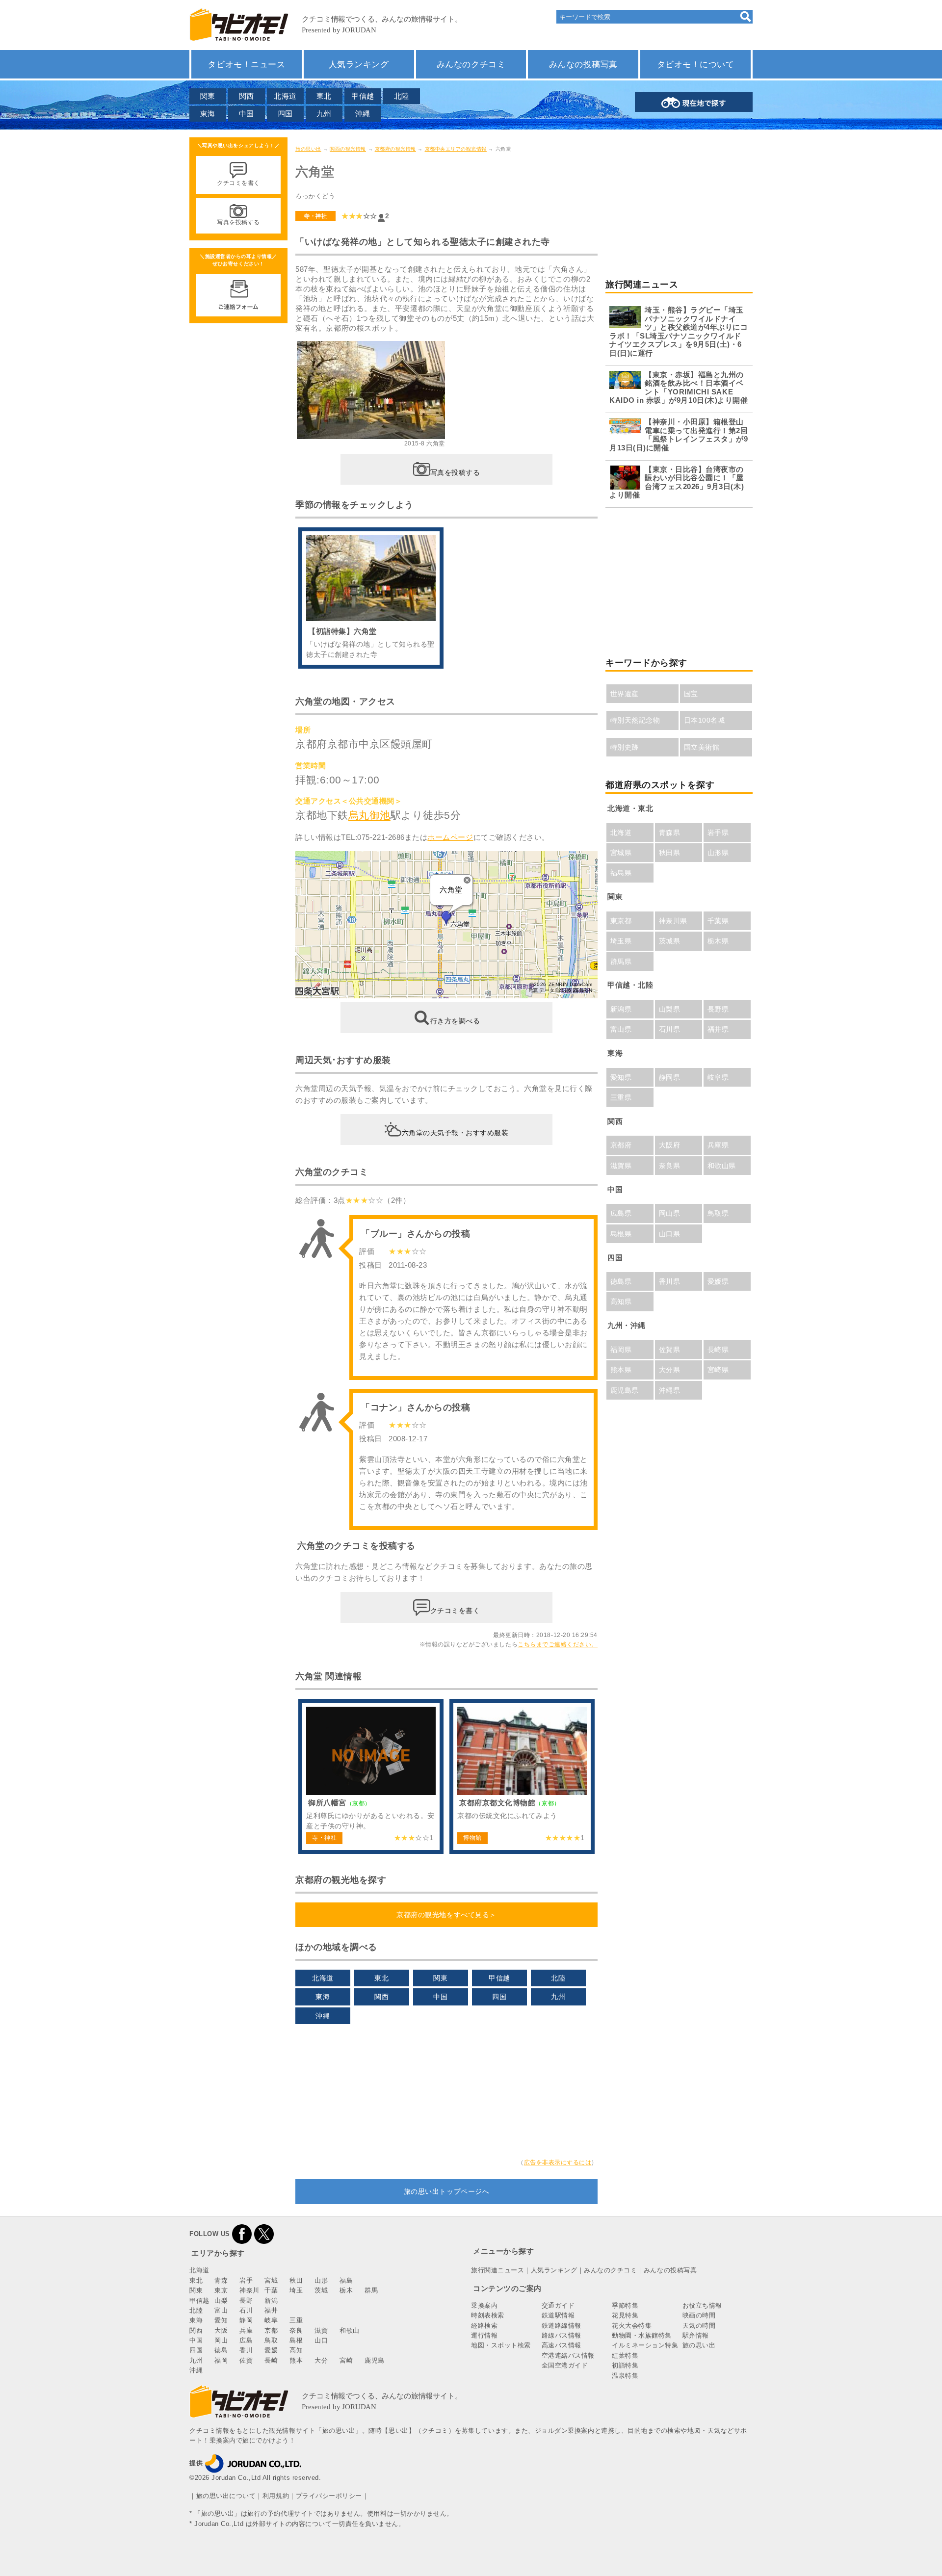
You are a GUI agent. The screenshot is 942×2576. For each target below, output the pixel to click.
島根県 (621, 1234)
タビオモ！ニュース (246, 64)
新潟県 (621, 1009)
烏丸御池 (369, 815)
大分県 (670, 1370)
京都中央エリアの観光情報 (456, 149)
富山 (221, 2310)
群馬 (371, 2290)
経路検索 (484, 2326)
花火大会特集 (632, 2326)
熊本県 (621, 1370)
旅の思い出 (308, 149)
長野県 (718, 1009)
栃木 (346, 2290)
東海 (208, 114)
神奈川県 (673, 921)
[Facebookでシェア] (242, 2234)
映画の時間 (699, 2315)
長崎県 (718, 1350)
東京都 (621, 921)
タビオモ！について (696, 64)
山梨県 (670, 1009)
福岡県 (621, 1350)
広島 (246, 2340)
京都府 (621, 1145)
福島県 (621, 873)
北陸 (402, 96)
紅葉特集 (625, 2355)
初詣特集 (625, 2365)
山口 (321, 2340)
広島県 (621, 1213)
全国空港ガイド (565, 2365)
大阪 (221, 2330)
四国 (285, 114)
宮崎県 (718, 1370)
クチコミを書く (455, 1610)
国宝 (691, 694)
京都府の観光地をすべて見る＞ (446, 1915)
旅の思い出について (226, 2496)
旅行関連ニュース (497, 2270)
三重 (296, 2320)
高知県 (621, 1301)
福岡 (221, 2360)
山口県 (670, 1234)
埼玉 (296, 2290)
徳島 (221, 2350)
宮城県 (621, 853)
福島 (346, 2280)
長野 (246, 2301)
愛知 (221, 2320)
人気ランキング (359, 64)
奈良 (296, 2330)
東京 (221, 2290)
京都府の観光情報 (395, 149)
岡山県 (670, 1213)
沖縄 (363, 114)
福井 (271, 2310)
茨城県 (670, 941)
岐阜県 (718, 1077)
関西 (247, 96)
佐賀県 (670, 1350)
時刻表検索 (488, 2315)
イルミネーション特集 (645, 2345)
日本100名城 (705, 720)
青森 (221, 2280)
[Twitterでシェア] (264, 2234)
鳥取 (271, 2340)
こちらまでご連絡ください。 (558, 1644)
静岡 (246, 2320)
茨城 (321, 2290)
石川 (246, 2310)
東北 (324, 96)
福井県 (718, 1029)
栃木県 (718, 941)
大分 (321, 2360)
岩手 (246, 2280)
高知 (296, 2350)
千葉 (271, 2290)
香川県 (670, 1281)
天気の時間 (699, 2326)
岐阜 (271, 2320)
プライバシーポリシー (329, 2496)
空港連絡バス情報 (568, 2355)
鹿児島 (375, 2360)
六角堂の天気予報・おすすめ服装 (455, 1132)
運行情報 (484, 2335)
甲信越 (363, 96)
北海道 (285, 96)
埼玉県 (621, 941)
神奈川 (249, 2290)
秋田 (296, 2280)
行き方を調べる (455, 1021)
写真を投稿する (455, 472)
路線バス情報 (562, 2335)
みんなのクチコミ (471, 64)
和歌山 (350, 2330)
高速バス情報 (562, 2345)
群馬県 (621, 962)
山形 (321, 2280)
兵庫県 (718, 1145)
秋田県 (670, 853)
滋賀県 (621, 1166)
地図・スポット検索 (501, 2345)
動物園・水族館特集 (642, 2335)
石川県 (670, 1029)
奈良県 (670, 1166)
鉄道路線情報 (562, 2326)
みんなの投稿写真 (583, 64)
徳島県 (621, 1281)
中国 (247, 114)
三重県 (621, 1097)
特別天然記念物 (635, 720)
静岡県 (670, 1077)
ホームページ (450, 837)
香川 (246, 2350)
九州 (324, 114)
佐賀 (246, 2360)
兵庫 (246, 2330)
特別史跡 (625, 747)
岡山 (221, 2340)
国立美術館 (702, 747)
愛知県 (621, 1077)
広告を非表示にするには (558, 2162)
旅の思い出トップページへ (446, 2191)
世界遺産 (625, 694)
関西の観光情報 (348, 149)
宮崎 (346, 2360)
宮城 (271, 2280)
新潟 (271, 2301)
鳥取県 (718, 1213)
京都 (271, 2330)
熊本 (296, 2360)
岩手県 (718, 833)
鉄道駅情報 (558, 2315)
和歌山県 (722, 1166)
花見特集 (625, 2315)
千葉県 (718, 921)
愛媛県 (718, 1281)
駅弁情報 (696, 2335)
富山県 (621, 1029)
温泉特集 (625, 2376)
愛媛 (271, 2350)
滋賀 (321, 2330)
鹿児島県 (625, 1390)
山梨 (221, 2301)
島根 (296, 2340)
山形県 (718, 853)
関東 (208, 96)
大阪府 (670, 1145)
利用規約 (276, 2496)
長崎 (271, 2360)
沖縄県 (670, 1390)
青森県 (670, 833)
